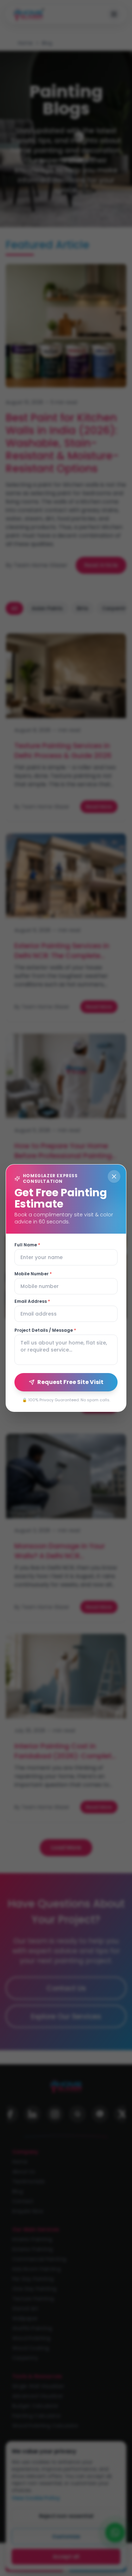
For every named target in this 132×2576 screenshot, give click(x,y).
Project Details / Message (45, 1330)
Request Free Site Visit (70, 1382)
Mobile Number (33, 1274)
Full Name (27, 1245)
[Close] (114, 1176)
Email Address (32, 1301)
